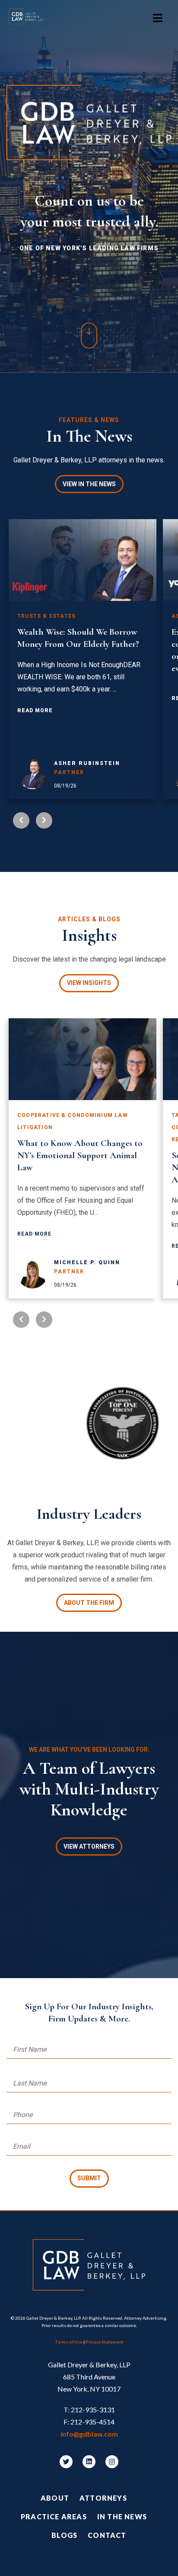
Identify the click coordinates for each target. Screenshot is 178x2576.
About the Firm (89, 1603)
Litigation (35, 1127)
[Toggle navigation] (158, 18)
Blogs (64, 2535)
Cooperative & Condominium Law (73, 1115)
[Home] (30, 18)
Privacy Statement (105, 2342)
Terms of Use (69, 2342)
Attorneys (103, 2498)
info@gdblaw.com (89, 2434)
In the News (122, 2516)
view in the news (89, 484)
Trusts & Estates (46, 616)
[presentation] (21, 820)
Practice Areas (54, 2516)
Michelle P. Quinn (87, 1262)
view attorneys (89, 1846)
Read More (35, 710)
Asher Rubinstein (87, 763)
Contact (107, 2535)
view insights (89, 983)
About (55, 2498)
